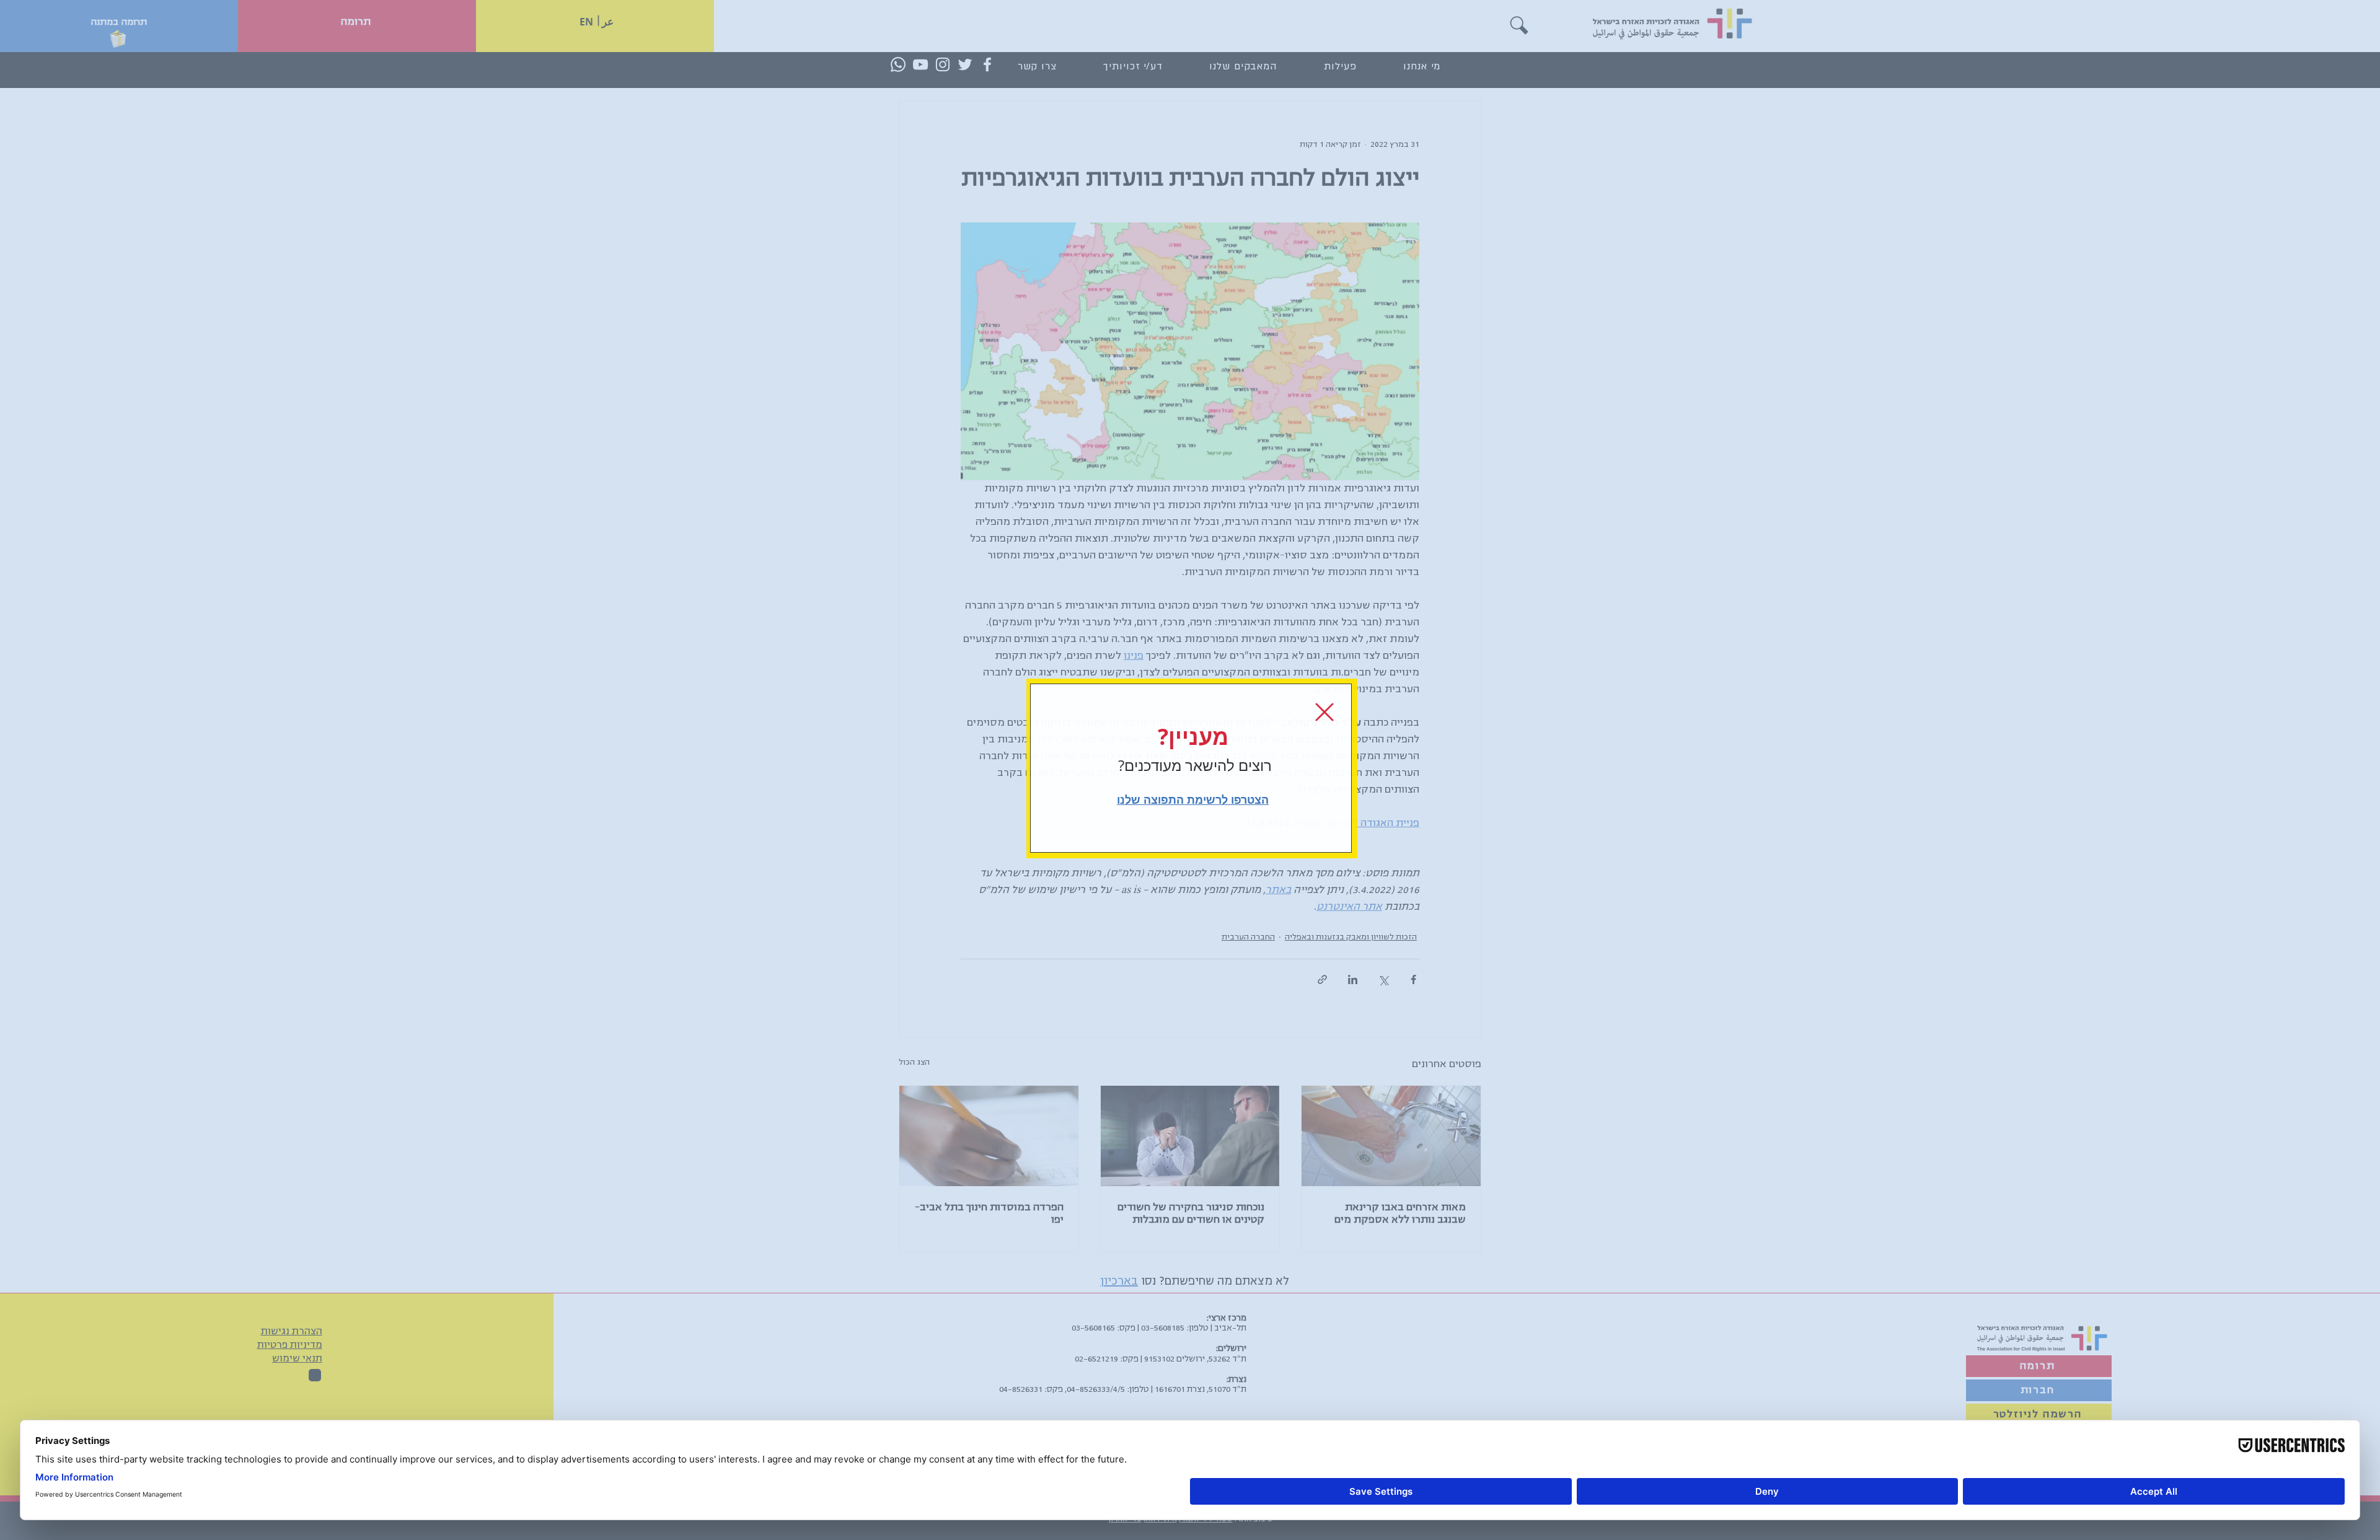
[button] (1324, 712)
